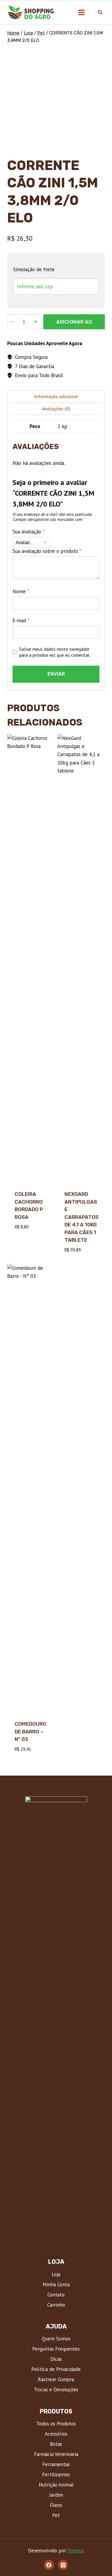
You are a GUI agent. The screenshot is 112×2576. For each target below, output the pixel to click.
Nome (21, 591)
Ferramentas (56, 2464)
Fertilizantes (56, 2475)
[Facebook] (49, 2565)
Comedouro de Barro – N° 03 (30, 1731)
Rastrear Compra (56, 2379)
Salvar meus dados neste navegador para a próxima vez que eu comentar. (55, 652)
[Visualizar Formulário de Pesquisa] (100, 12)
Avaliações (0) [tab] (56, 409)
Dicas (56, 2359)
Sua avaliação (29, 532)
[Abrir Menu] (81, 12)
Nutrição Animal (56, 2485)
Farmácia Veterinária (56, 2454)
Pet (56, 2515)
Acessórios (56, 2434)
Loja (56, 2274)
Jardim (56, 2495)
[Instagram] (63, 2565)
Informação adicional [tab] (56, 396)
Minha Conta (56, 2284)
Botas (56, 2444)
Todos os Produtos (56, 2424)
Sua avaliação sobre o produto (47, 551)
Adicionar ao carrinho (74, 324)
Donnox (76, 2551)
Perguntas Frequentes (56, 2349)
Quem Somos (56, 2339)
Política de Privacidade (56, 2369)
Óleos (56, 2505)
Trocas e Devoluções (56, 2390)
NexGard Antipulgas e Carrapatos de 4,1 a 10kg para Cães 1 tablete (82, 1217)
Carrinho (56, 2305)
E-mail (21, 621)
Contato (56, 2295)
